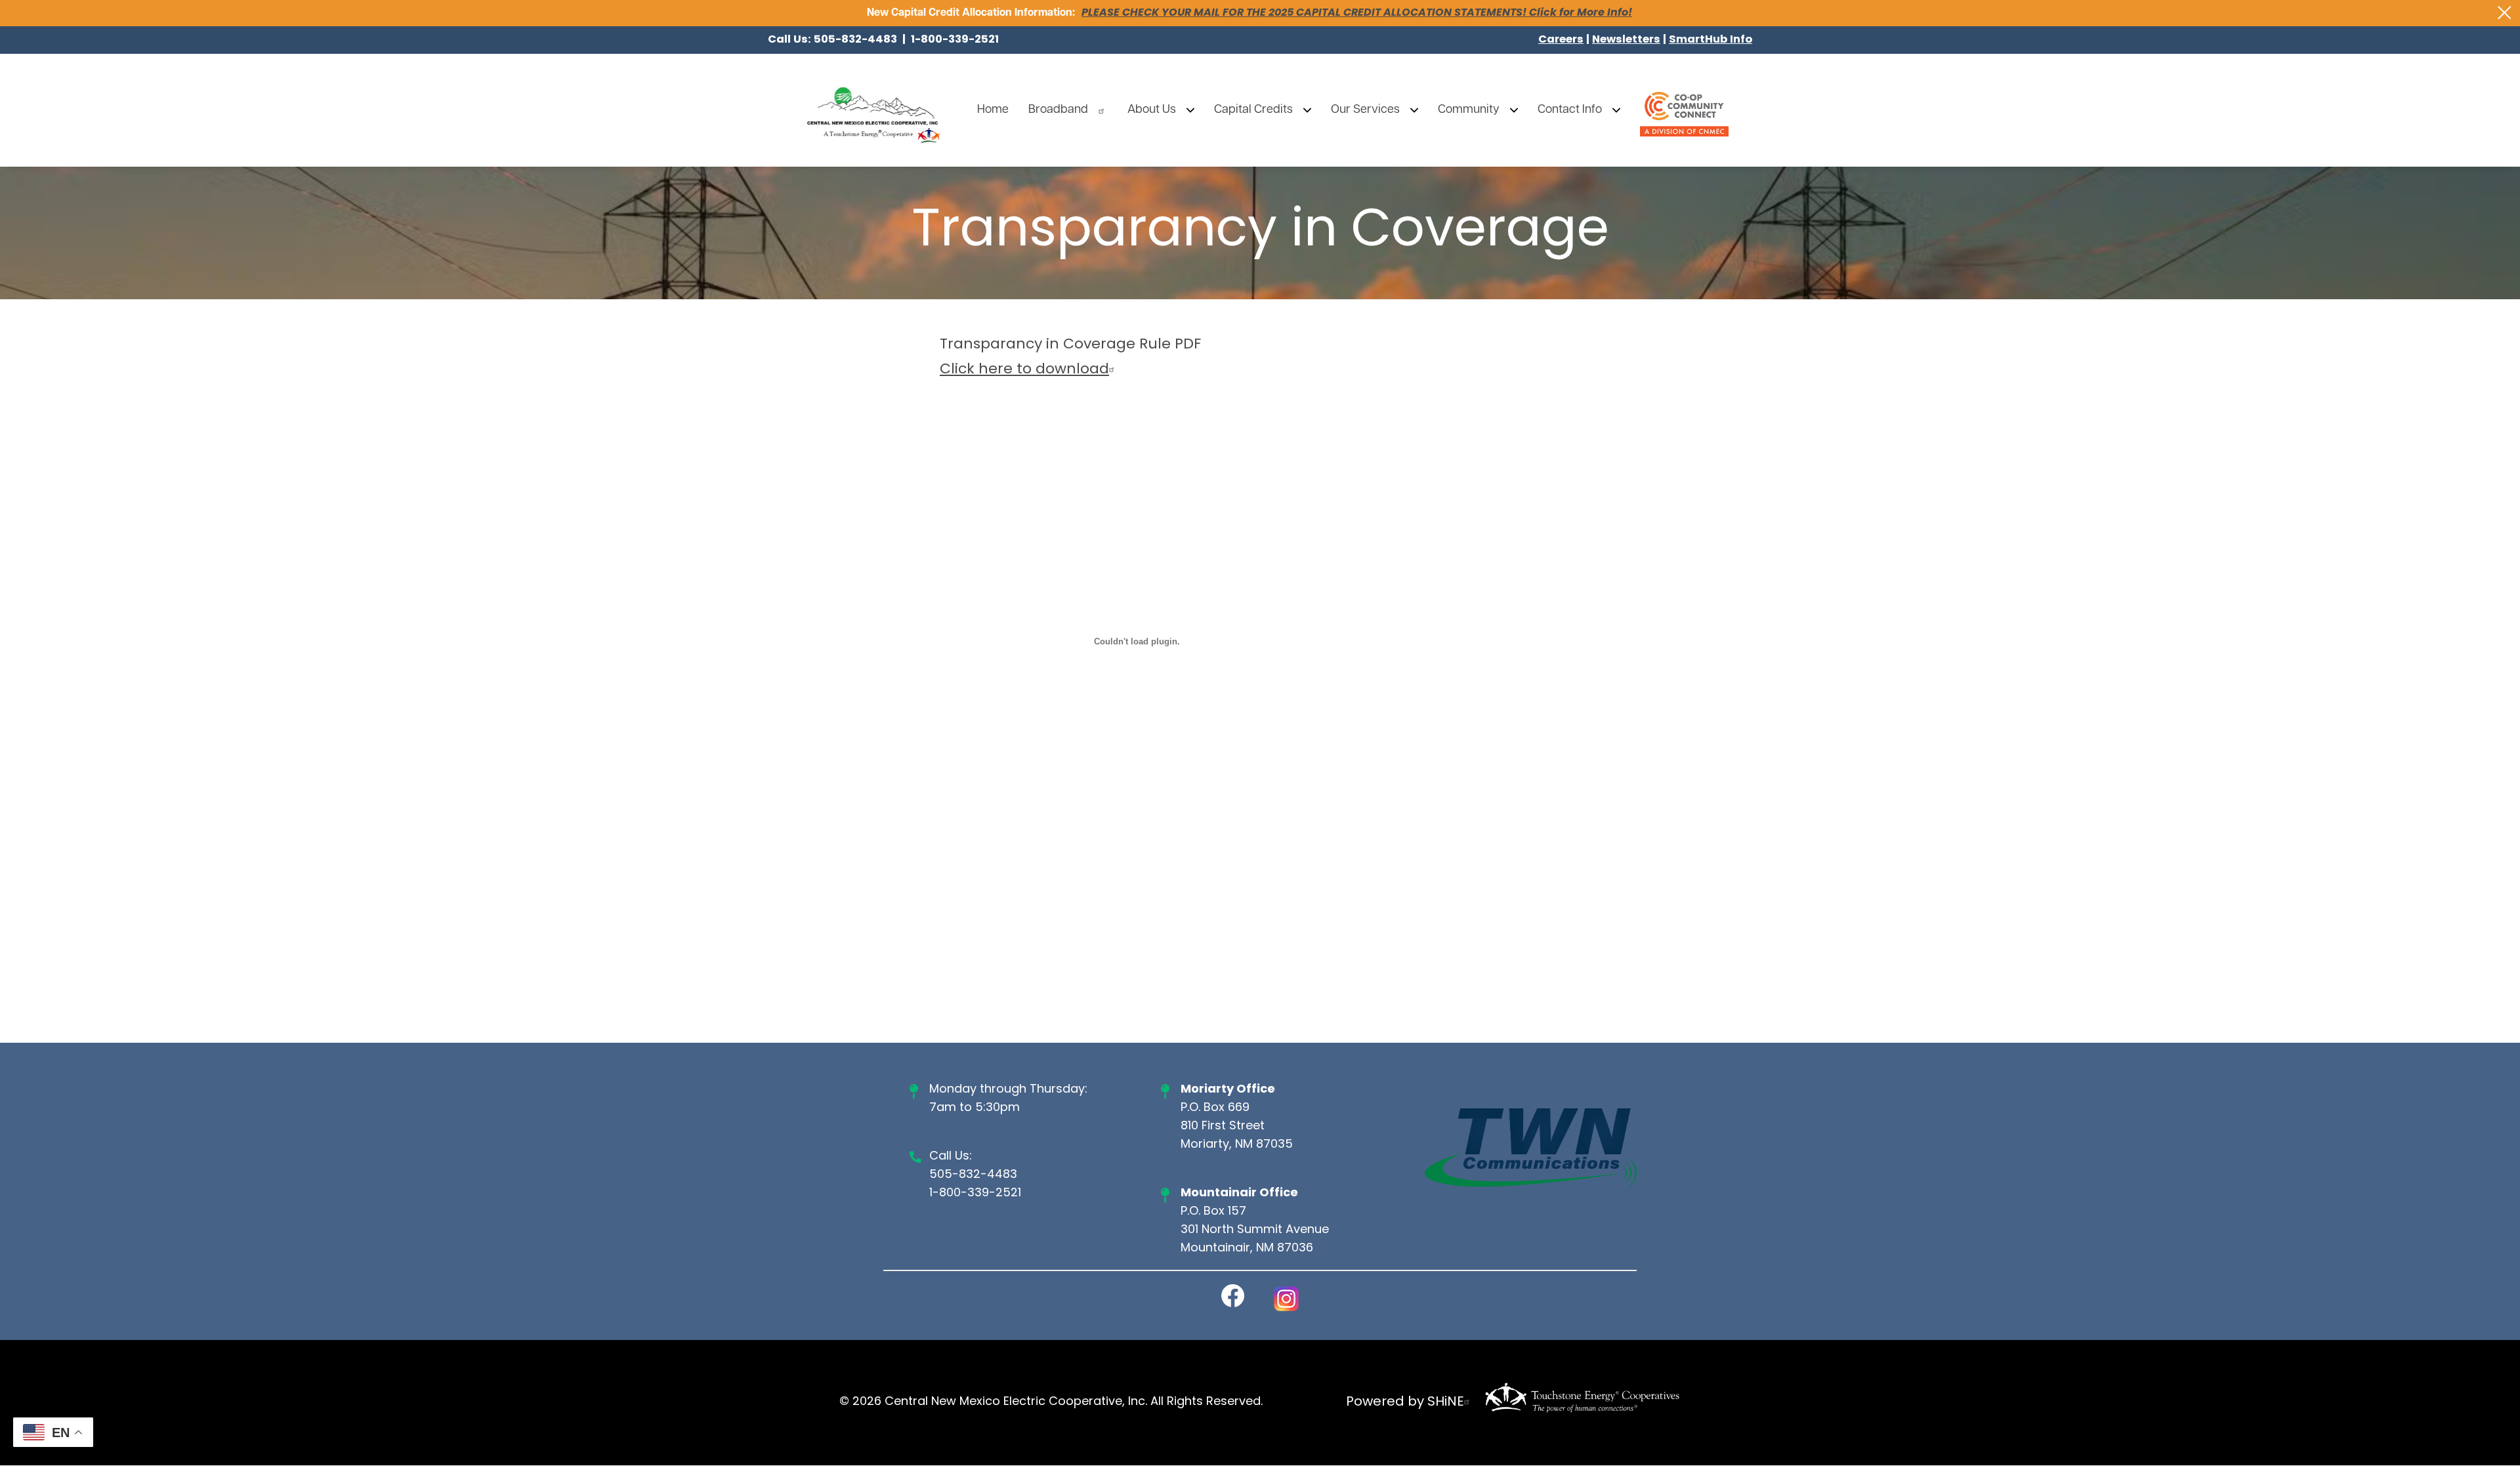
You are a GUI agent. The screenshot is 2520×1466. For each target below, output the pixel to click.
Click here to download (1024, 370)
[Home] (873, 110)
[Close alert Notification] (2505, 13)
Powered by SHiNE (1405, 1402)
